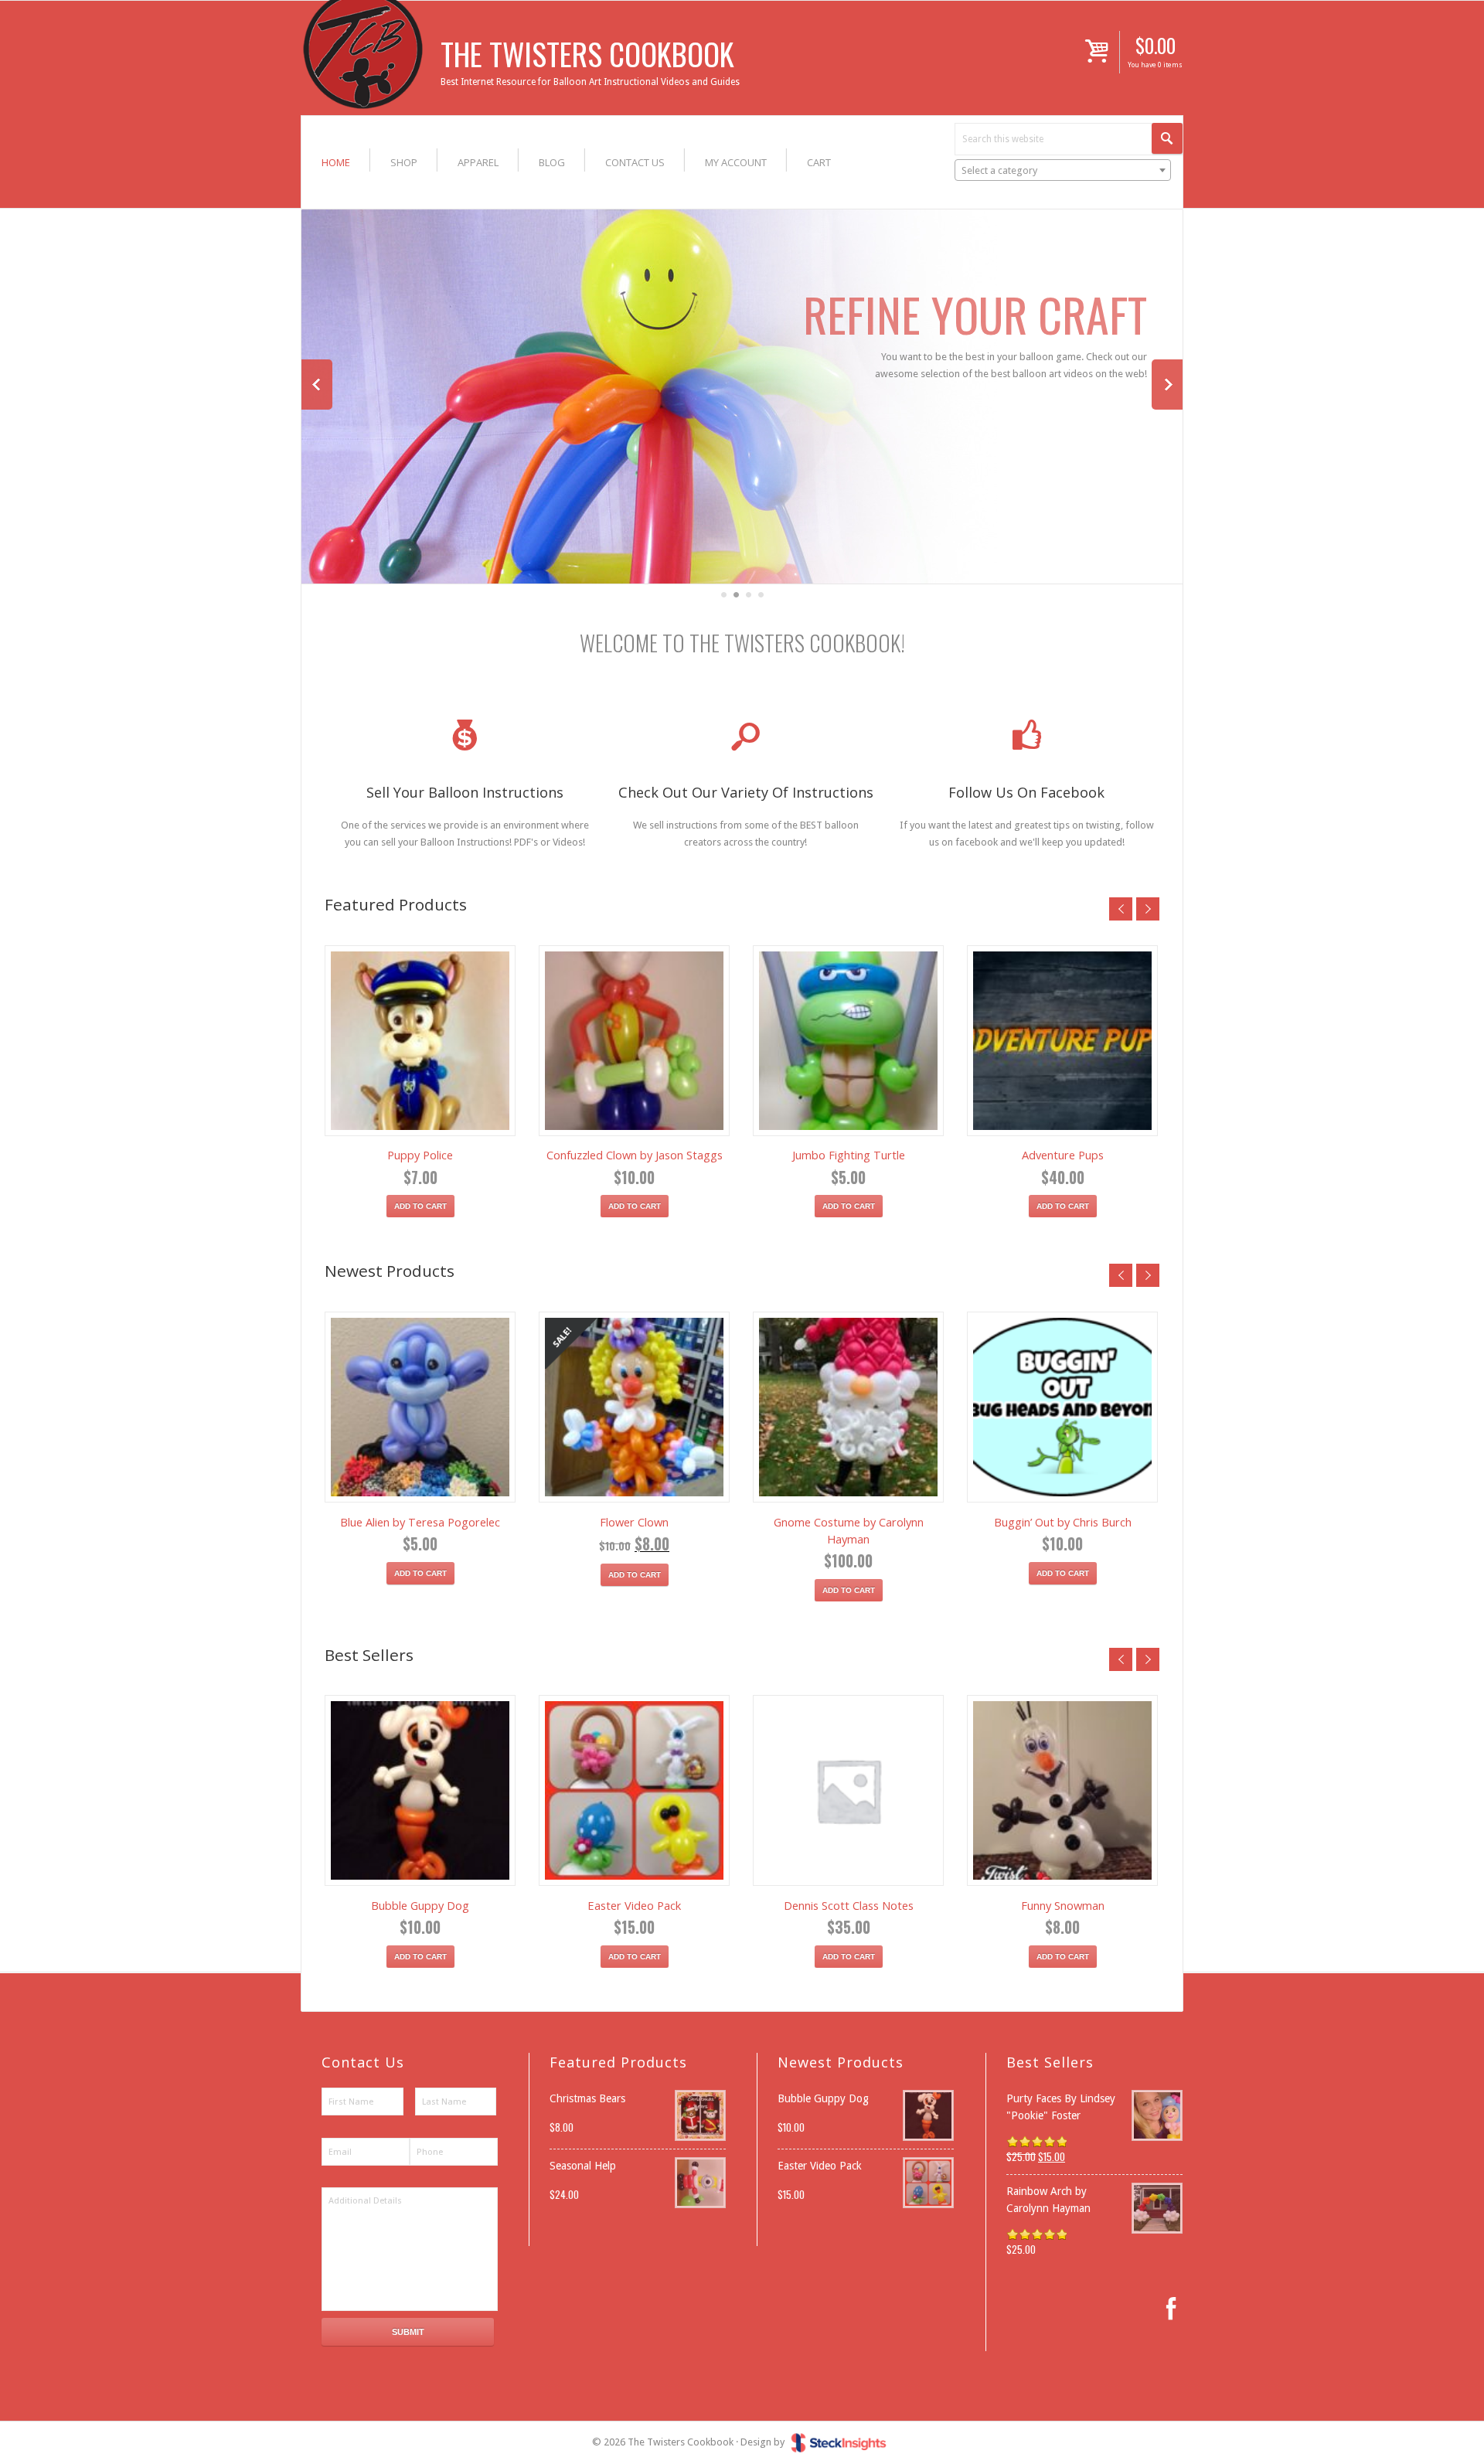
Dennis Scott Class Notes (849, 1905)
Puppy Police (420, 1155)
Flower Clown (634, 1522)
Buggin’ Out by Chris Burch (1063, 1522)
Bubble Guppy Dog (420, 1905)
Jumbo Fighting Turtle (849, 1155)
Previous (317, 385)
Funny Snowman (1063, 1905)
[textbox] (1063, 171)
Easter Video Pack (634, 1905)
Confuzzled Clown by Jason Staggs (635, 1155)
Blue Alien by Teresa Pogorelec (420, 1522)
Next (1167, 385)
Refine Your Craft (975, 313)
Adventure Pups (1063, 1155)
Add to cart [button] (420, 1206)
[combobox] (1063, 170)
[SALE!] (634, 1407)
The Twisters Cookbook (587, 53)
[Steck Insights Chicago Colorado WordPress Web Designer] (839, 2442)
